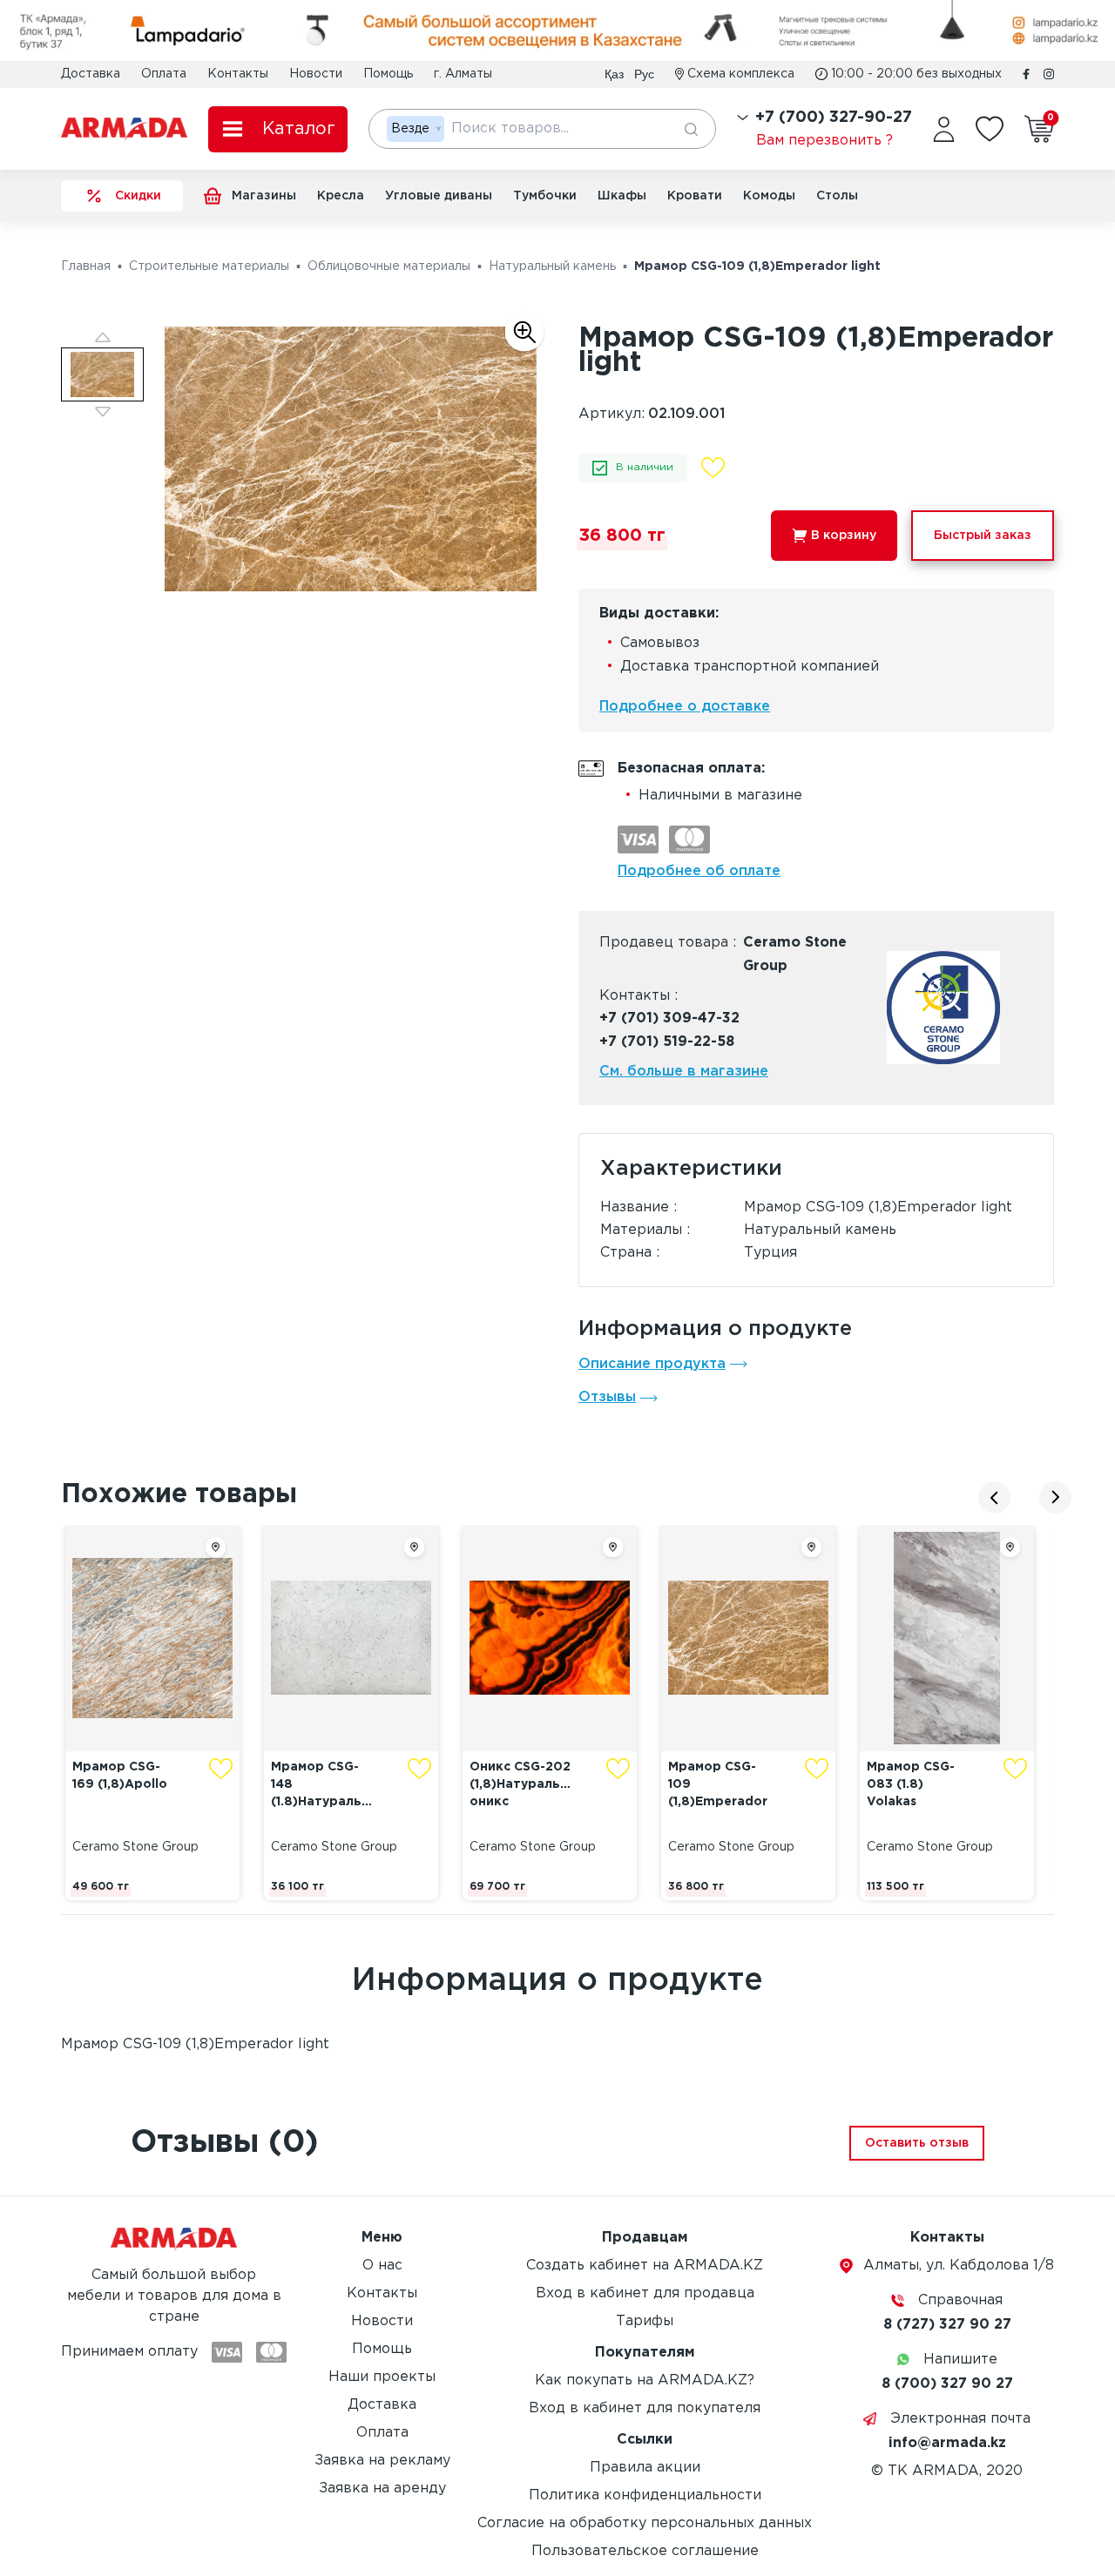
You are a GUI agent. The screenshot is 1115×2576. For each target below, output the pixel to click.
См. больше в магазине (684, 1072)
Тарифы (645, 2321)
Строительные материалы (209, 266)
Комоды (769, 196)
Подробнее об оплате (699, 871)
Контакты (238, 74)
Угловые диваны (439, 196)
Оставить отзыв (917, 2143)
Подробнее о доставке (685, 707)
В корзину (844, 536)
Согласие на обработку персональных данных (645, 2523)
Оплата (164, 74)
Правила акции (645, 2468)
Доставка (91, 74)
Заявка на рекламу (382, 2461)
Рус (644, 74)
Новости (316, 74)
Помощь (388, 74)
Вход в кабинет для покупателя (645, 2408)
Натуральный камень (552, 266)
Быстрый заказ (983, 536)
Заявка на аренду (382, 2488)
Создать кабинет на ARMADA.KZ (645, 2266)
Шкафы (622, 196)
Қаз (614, 74)
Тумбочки (545, 196)
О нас (382, 2266)
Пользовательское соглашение (645, 2551)
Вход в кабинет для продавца (645, 2293)
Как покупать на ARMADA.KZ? (645, 2380)
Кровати (695, 196)
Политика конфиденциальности (645, 2495)
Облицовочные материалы (389, 266)
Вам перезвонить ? (824, 141)
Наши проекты (382, 2377)
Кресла (341, 196)
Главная (86, 266)
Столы (837, 196)
